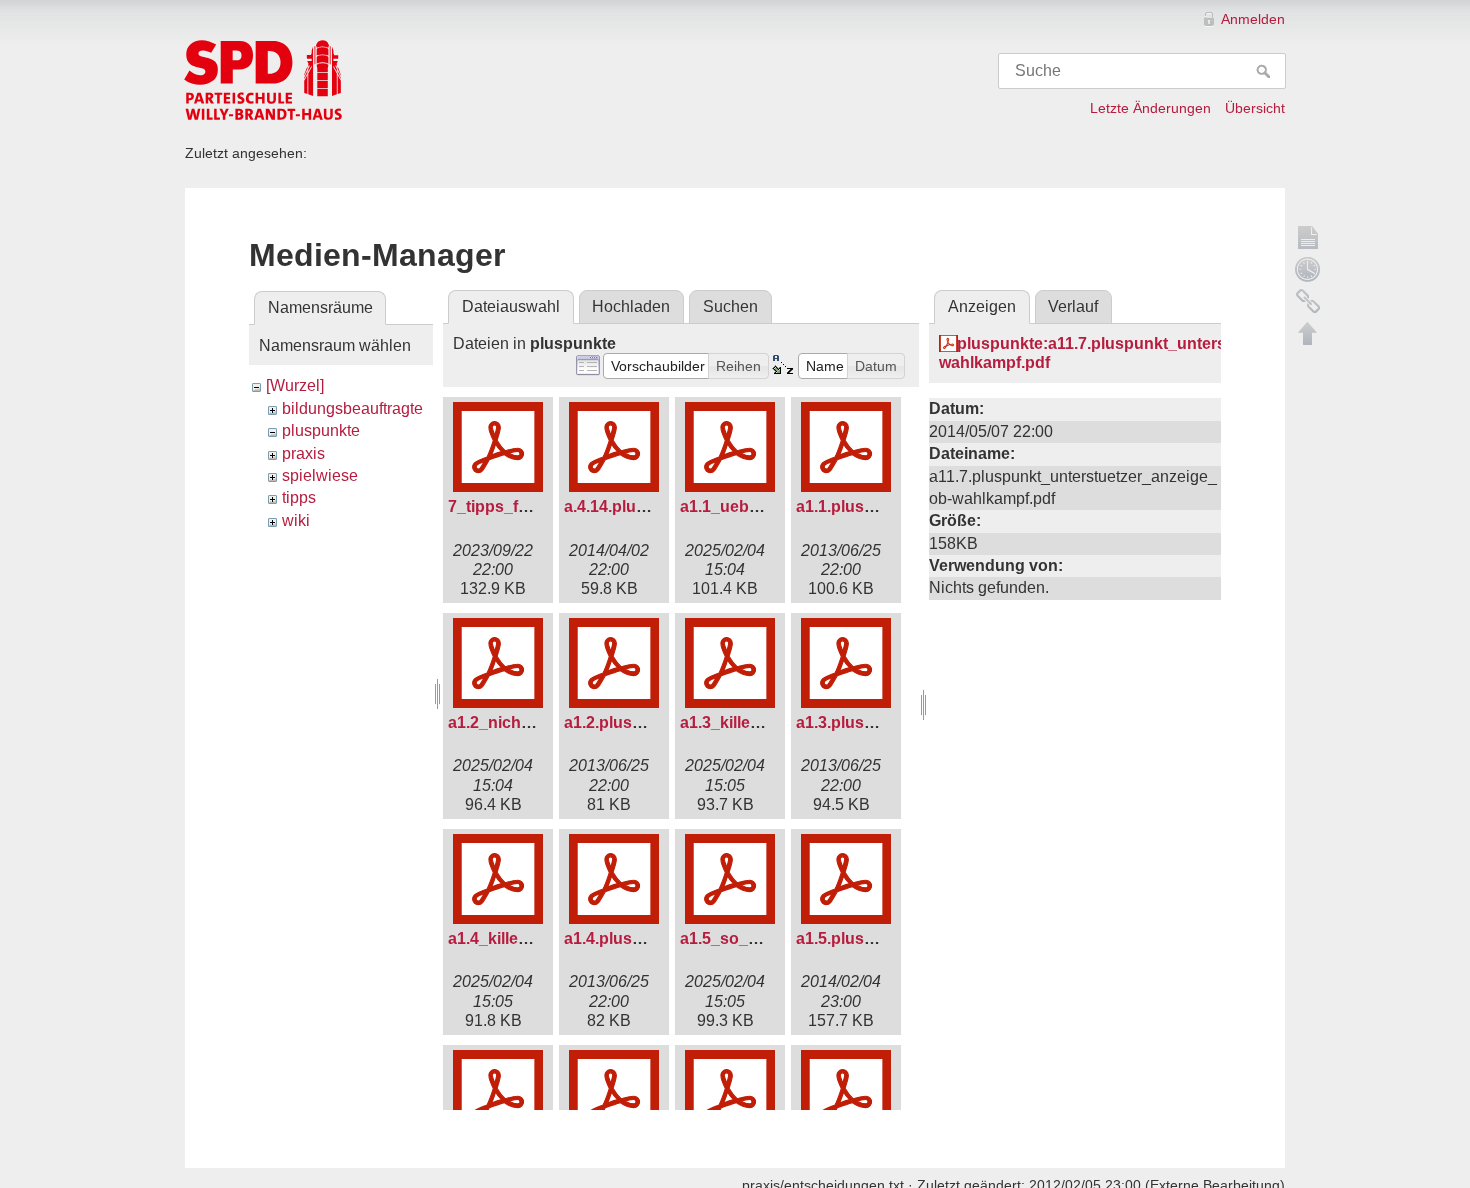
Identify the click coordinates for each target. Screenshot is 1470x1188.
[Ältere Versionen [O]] (1308, 269)
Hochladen (631, 306)
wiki (296, 520)
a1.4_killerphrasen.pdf (532, 938)
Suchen (730, 306)
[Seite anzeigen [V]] (1308, 237)
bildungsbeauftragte (352, 408)
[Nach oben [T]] (1308, 333)
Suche (1265, 71)
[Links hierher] (1308, 301)
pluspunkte (321, 430)
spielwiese (320, 475)
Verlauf (1073, 306)
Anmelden (1253, 19)
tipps (299, 497)
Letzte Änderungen (1150, 108)
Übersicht (1255, 108)
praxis (303, 453)
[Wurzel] (295, 385)
